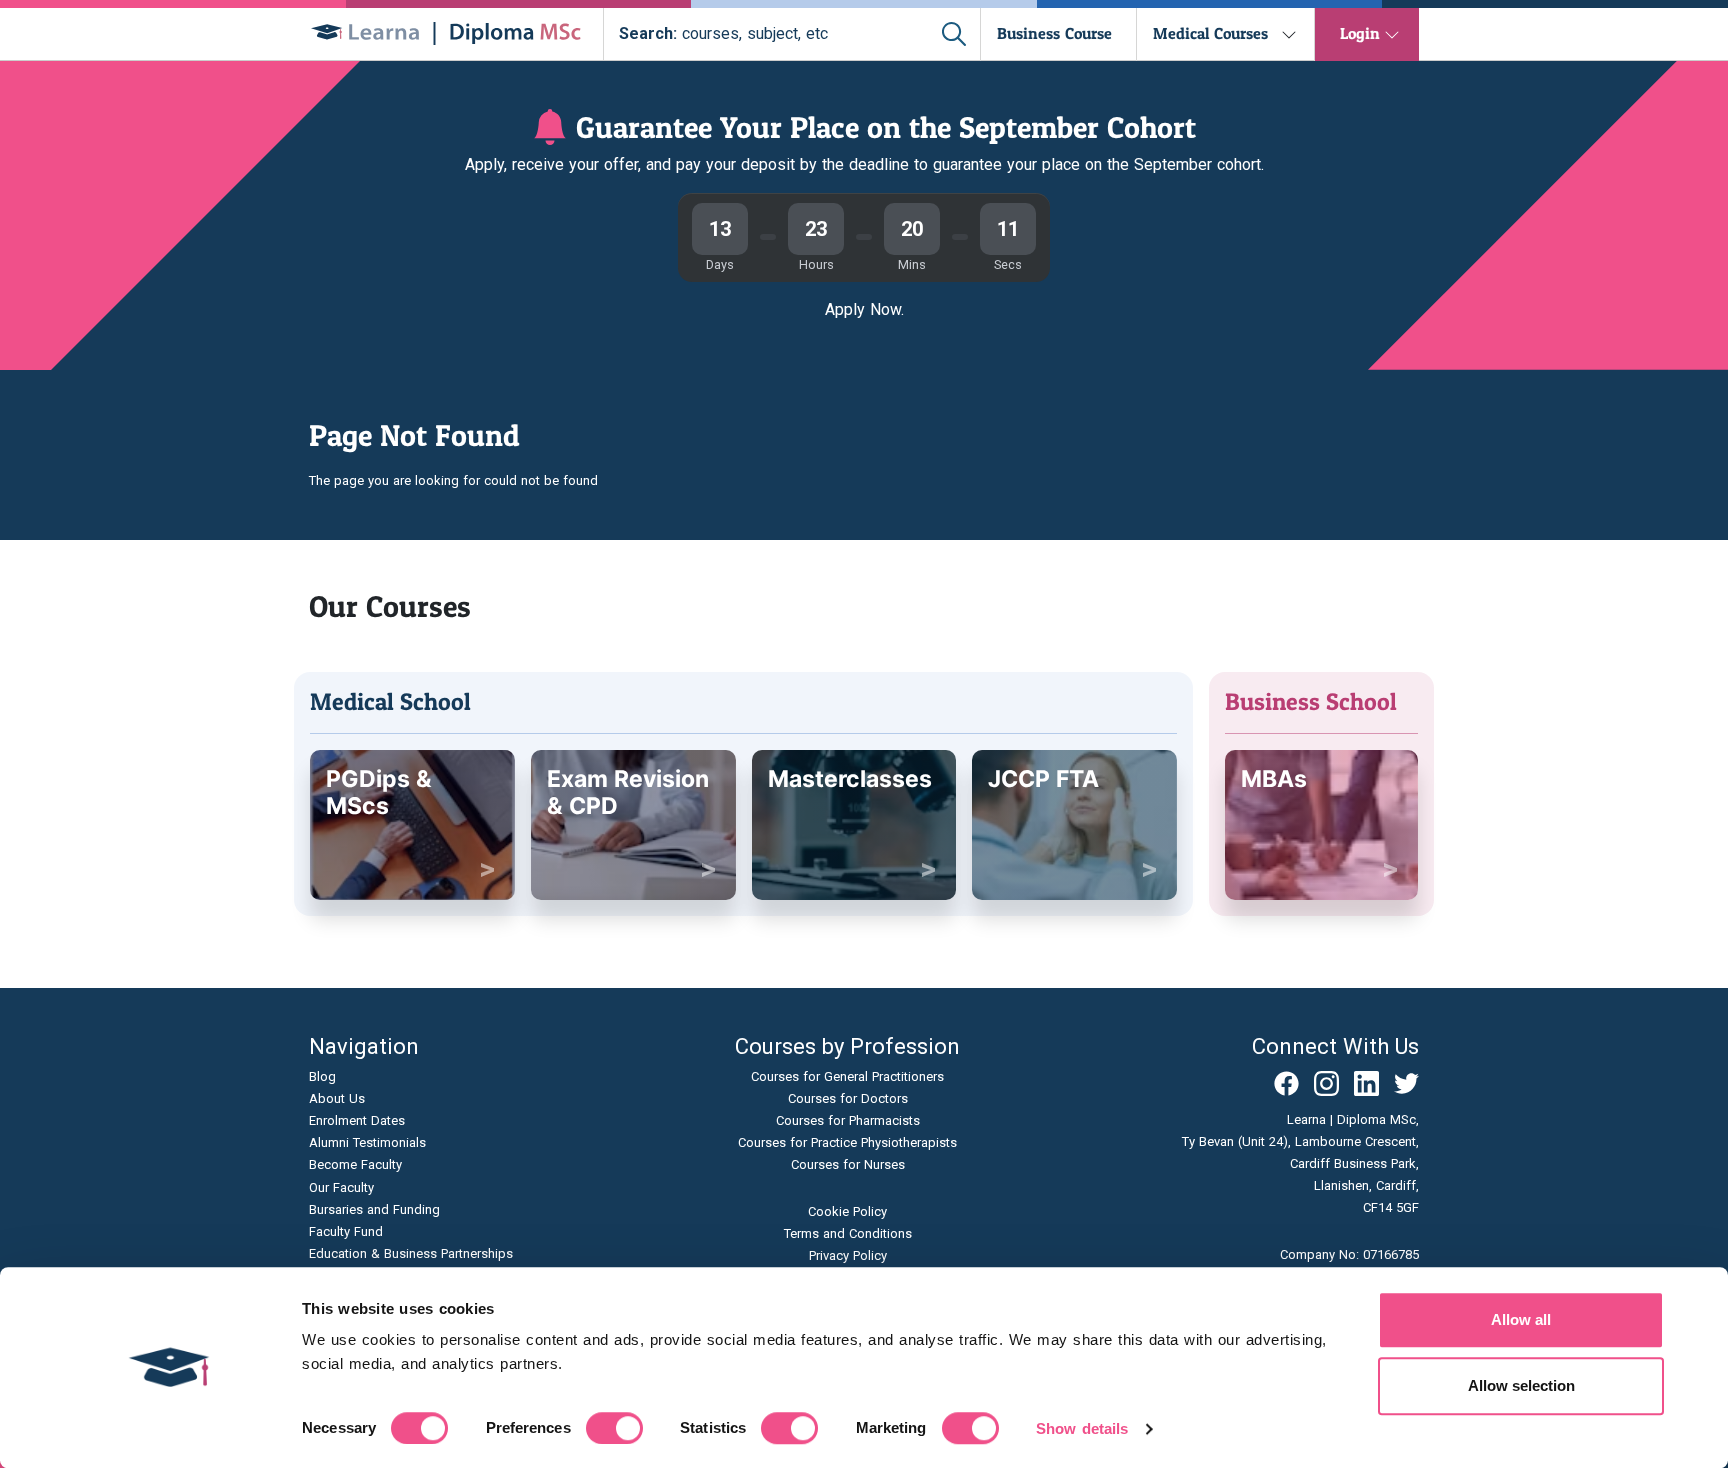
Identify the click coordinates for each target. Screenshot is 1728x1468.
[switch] (614, 1428)
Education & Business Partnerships (411, 1253)
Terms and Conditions (848, 1233)
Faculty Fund (346, 1231)
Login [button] (1360, 33)
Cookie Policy (847, 1211)
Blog (322, 1076)
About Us (337, 1098)
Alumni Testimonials (367, 1142)
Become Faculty (355, 1164)
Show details (1082, 1428)
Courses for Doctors (848, 1098)
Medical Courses (1210, 33)
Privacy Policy (848, 1255)
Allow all (1521, 1319)
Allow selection (1521, 1385)
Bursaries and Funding (374, 1209)
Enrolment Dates (357, 1120)
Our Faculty (341, 1187)
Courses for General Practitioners (847, 1076)
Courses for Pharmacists (848, 1120)
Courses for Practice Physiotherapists (847, 1142)
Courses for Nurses (848, 1164)
